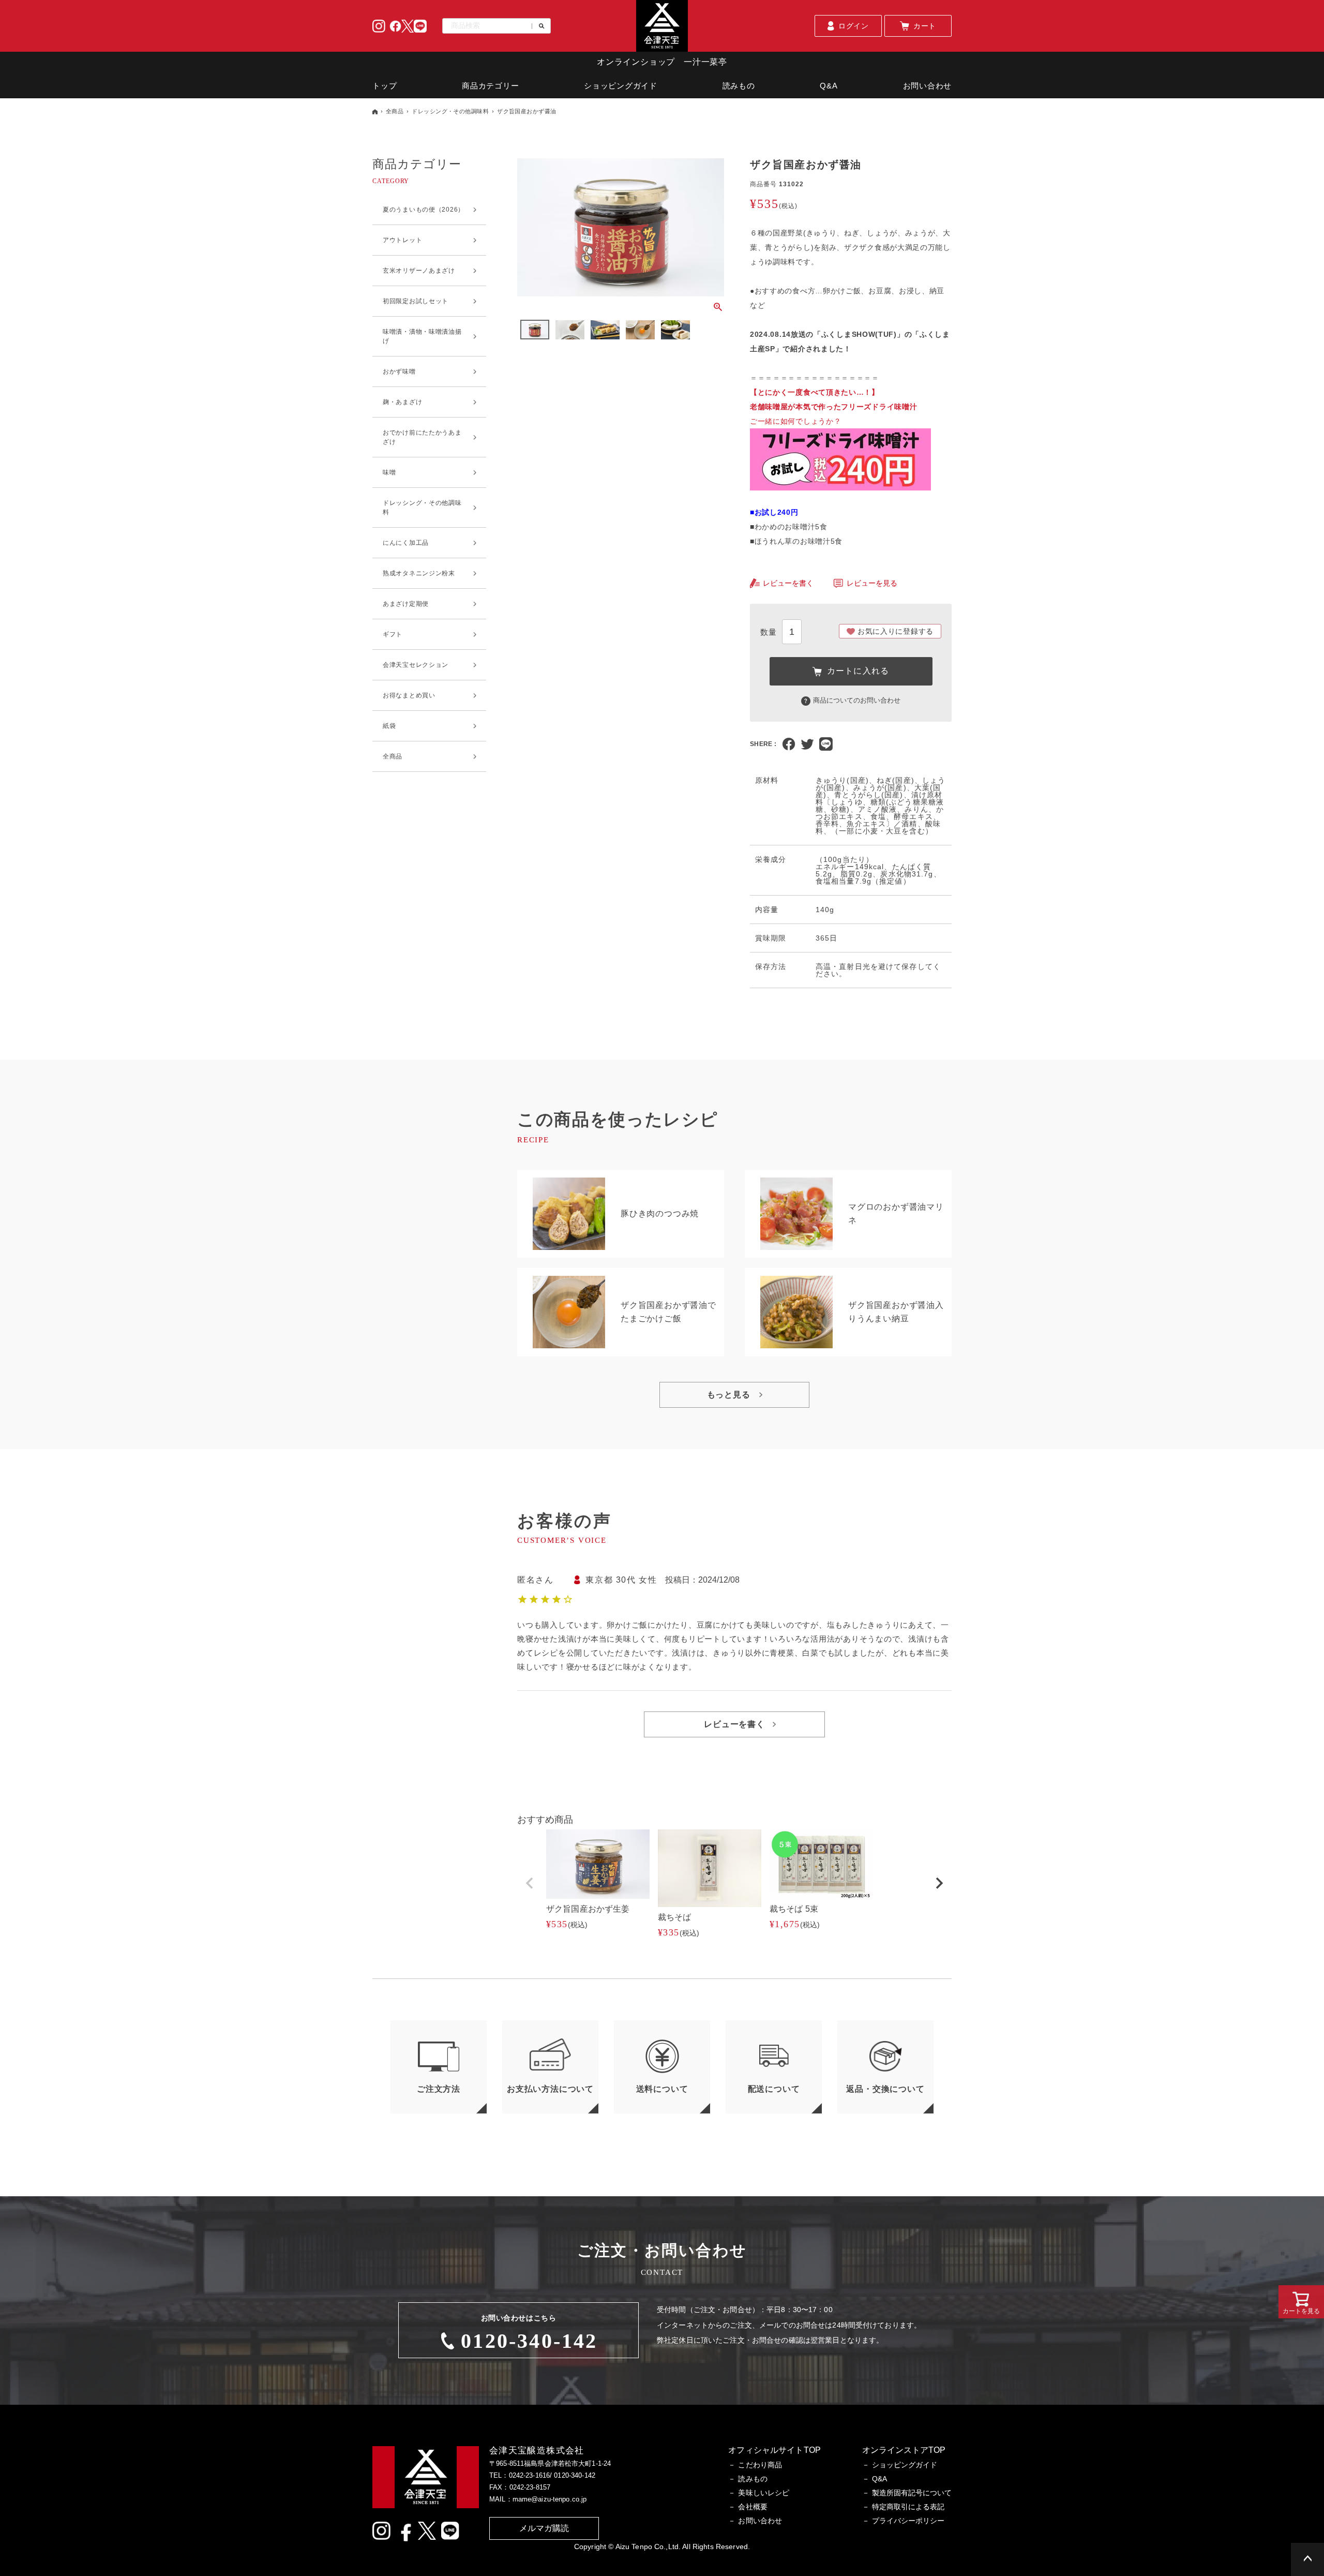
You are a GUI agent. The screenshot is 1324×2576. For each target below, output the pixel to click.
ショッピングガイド (621, 86)
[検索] (538, 26)
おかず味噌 (399, 371)
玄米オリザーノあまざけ (419, 271)
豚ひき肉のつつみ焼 (660, 1213)
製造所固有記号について (912, 2493)
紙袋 (389, 726)
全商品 (395, 111)
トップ (385, 86)
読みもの (739, 86)
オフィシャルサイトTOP (774, 2450)
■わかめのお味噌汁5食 (789, 527)
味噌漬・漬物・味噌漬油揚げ (422, 336)
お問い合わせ (928, 86)
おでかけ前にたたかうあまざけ (422, 437)
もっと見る (729, 1395)
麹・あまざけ (402, 402)
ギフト (393, 634)
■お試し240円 (774, 512)
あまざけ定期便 (406, 604)
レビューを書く (788, 583)
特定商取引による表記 (908, 2507)
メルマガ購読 (544, 2528)
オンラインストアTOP (904, 2450)
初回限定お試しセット (416, 301)
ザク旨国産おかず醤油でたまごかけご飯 (668, 1312)
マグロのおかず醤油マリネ (896, 1213)
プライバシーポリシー (908, 2521)
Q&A (829, 86)
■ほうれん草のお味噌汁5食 (796, 541)
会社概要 (753, 2507)
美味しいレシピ (764, 2493)
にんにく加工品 (406, 543)
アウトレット (402, 240)
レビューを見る (872, 583)
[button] (530, 1883)
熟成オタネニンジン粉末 (419, 573)
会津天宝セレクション (416, 665)
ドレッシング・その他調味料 (450, 111)
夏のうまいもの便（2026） (424, 210)
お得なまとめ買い (409, 695)
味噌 (389, 472)
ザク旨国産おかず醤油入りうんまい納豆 (896, 1312)
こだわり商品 (760, 2465)
